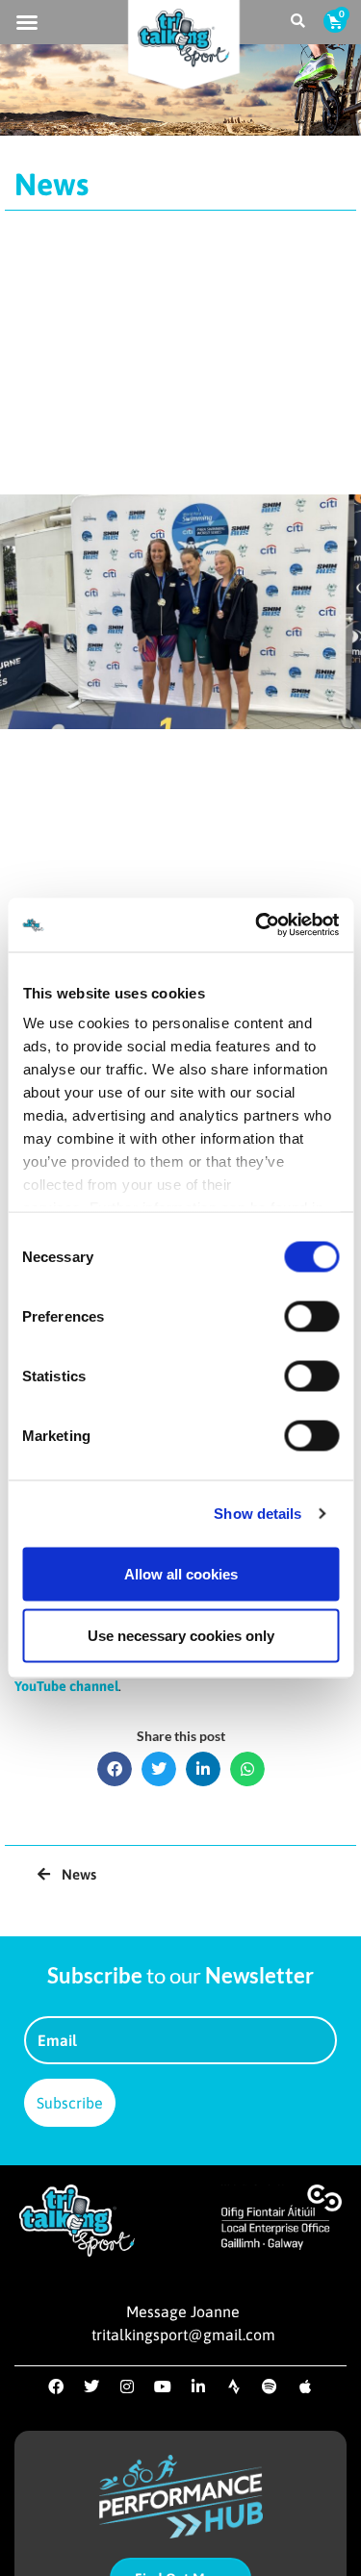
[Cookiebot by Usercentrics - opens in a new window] (257, 925)
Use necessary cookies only (181, 1635)
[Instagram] (127, 2387)
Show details (258, 1514)
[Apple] (305, 2387)
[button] (27, 22)
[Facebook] (56, 2387)
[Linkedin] (198, 2387)
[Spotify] (270, 2387)
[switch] (311, 1316)
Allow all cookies (181, 1573)
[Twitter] (91, 2387)
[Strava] (234, 2387)
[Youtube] (163, 2387)
